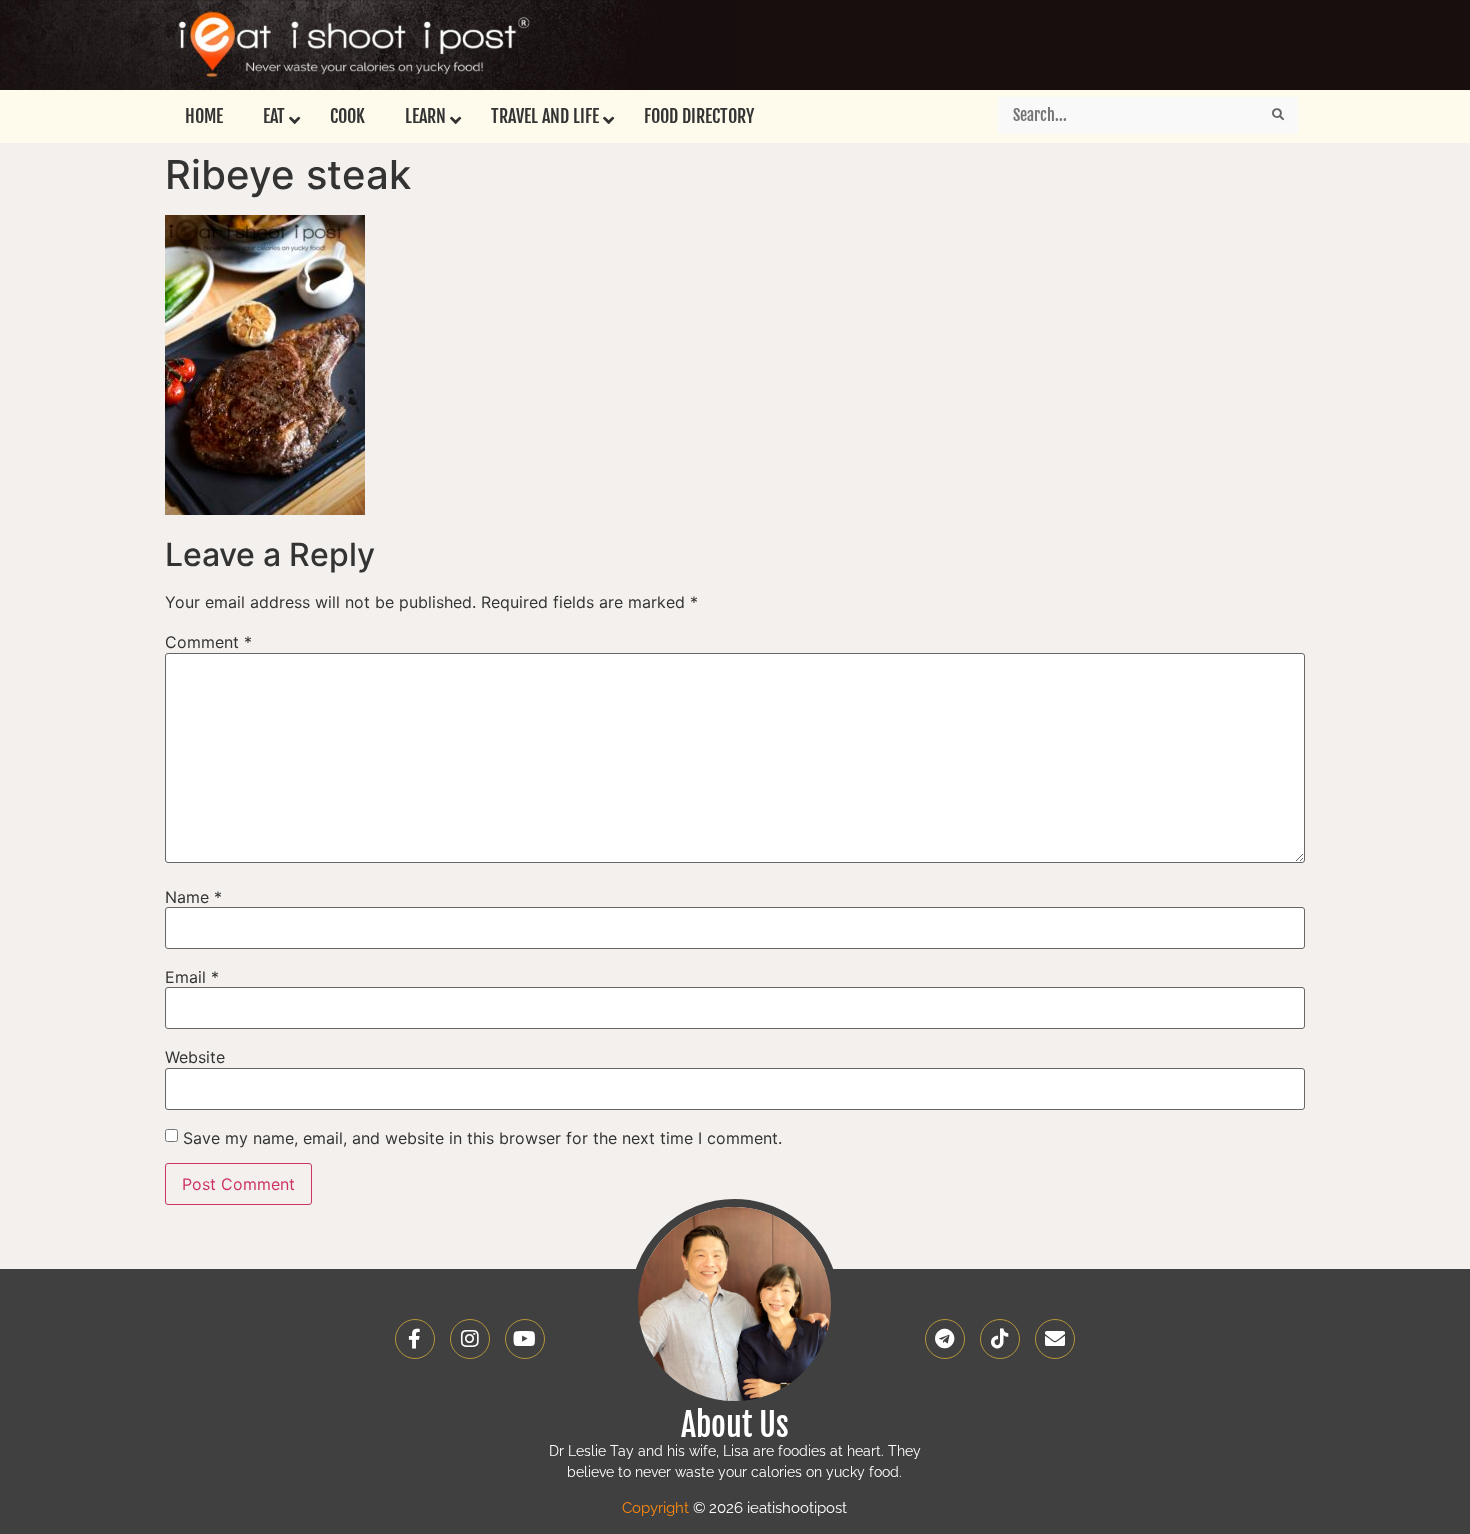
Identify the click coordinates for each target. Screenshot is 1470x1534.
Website (195, 1057)
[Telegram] (945, 1339)
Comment (208, 642)
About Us (735, 1425)
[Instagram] (470, 1339)
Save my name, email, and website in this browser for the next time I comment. (482, 1138)
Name (193, 897)
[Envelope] (1055, 1339)
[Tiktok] (1000, 1339)
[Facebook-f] (415, 1339)
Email (192, 977)
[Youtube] (525, 1339)
